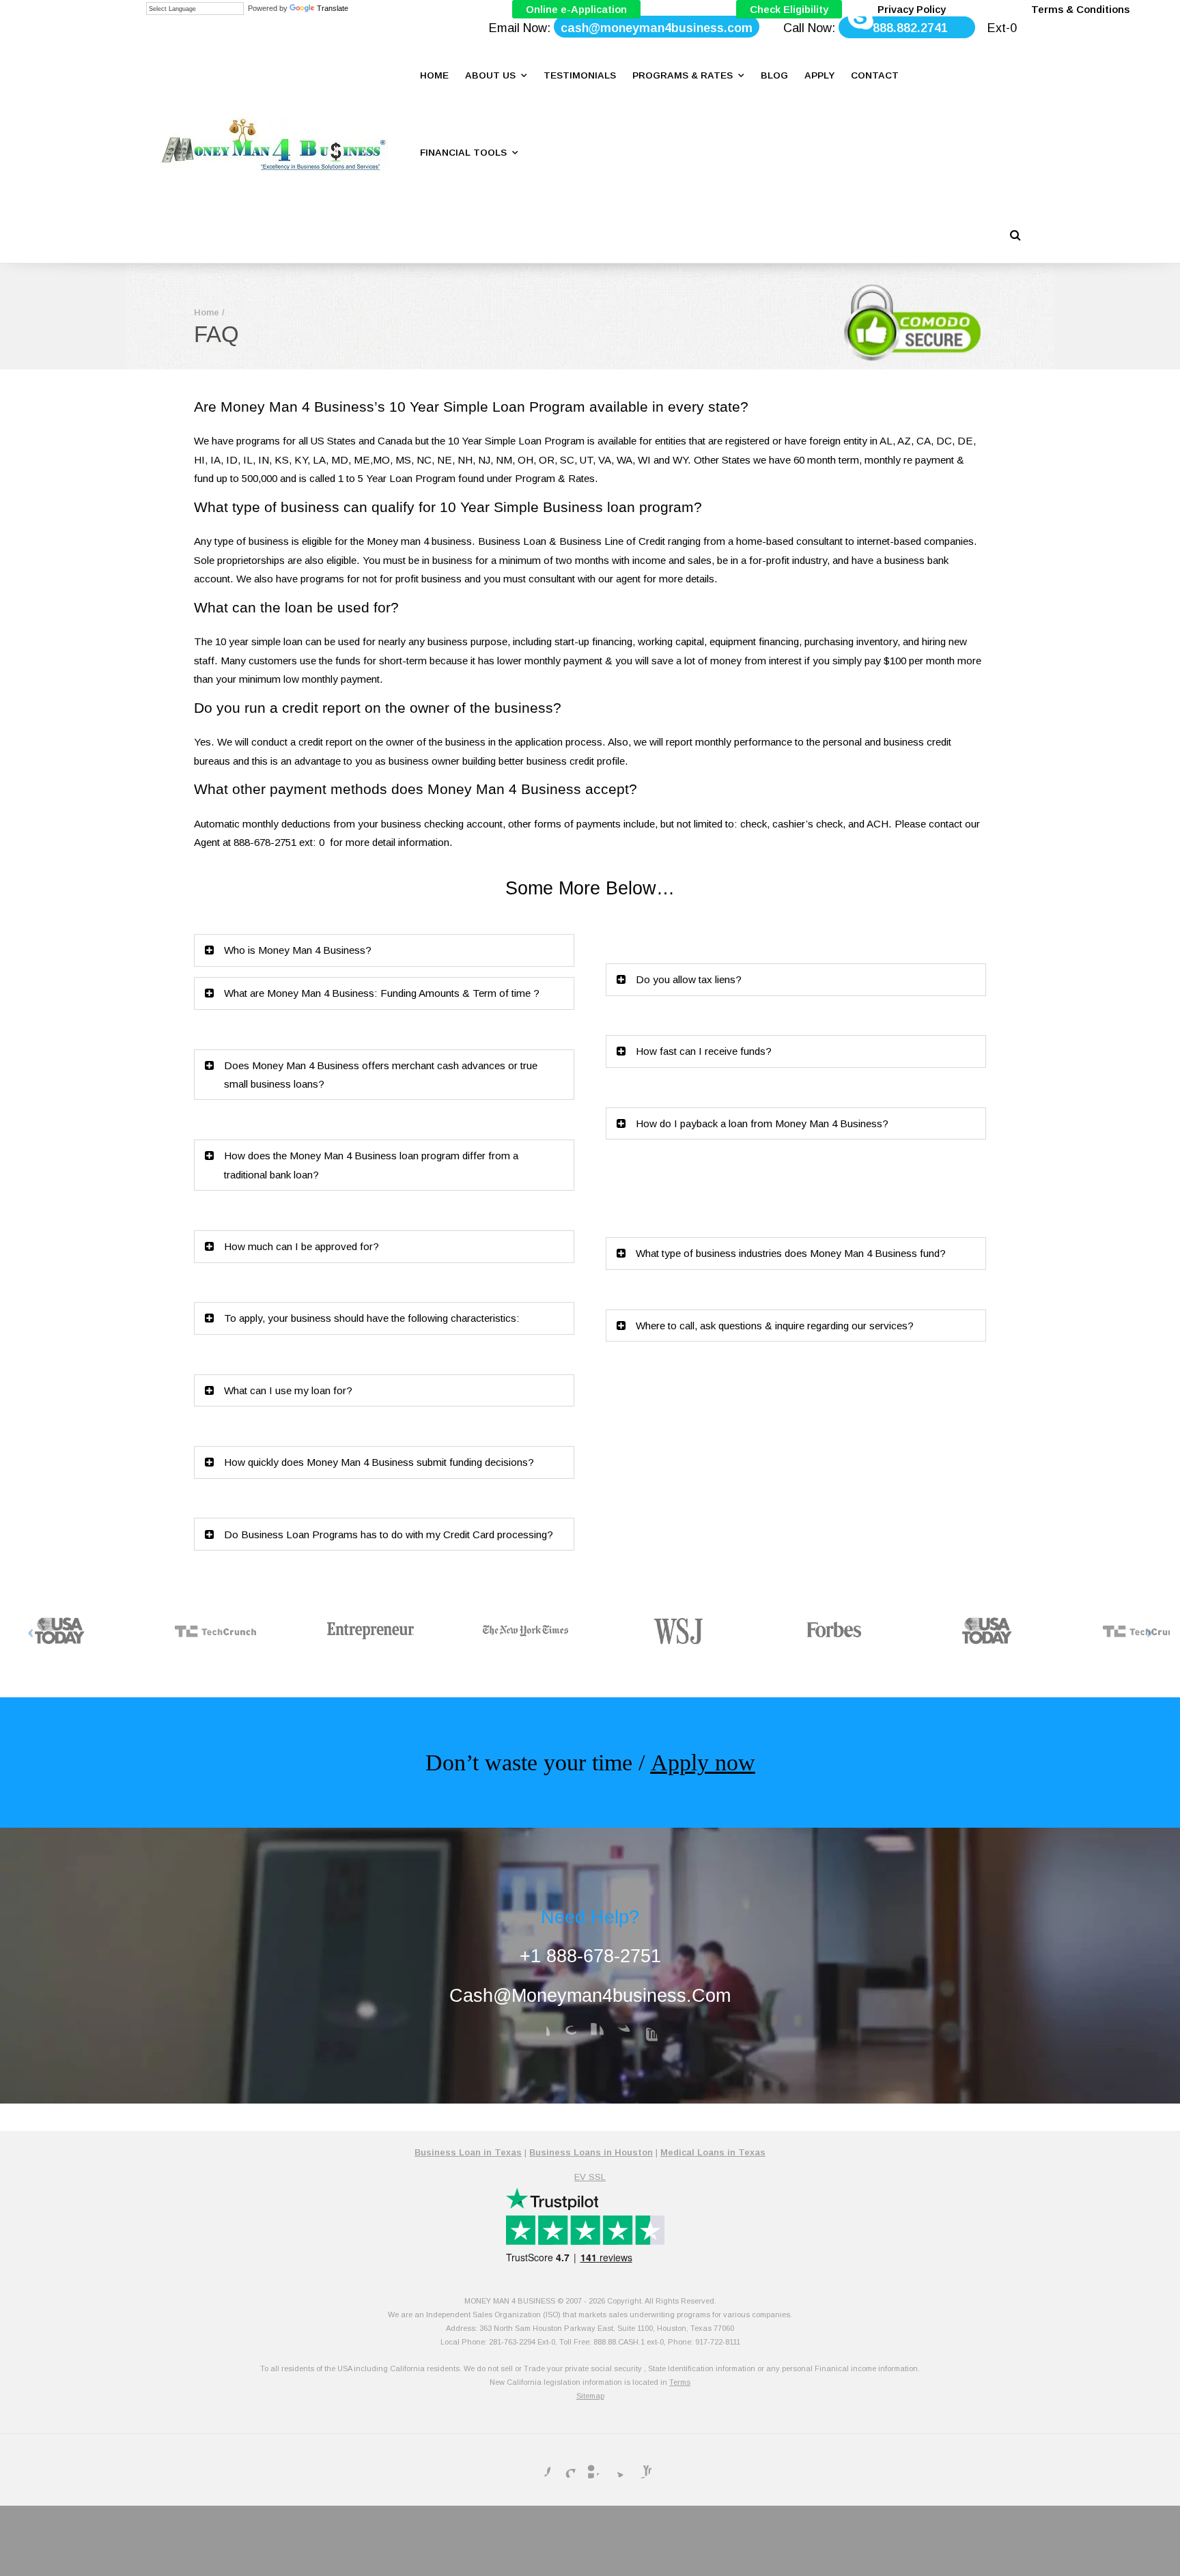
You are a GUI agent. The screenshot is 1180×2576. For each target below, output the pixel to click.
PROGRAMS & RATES (683, 75)
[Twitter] (619, 2034)
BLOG (774, 75)
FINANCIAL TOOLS (463, 153)
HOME (434, 75)
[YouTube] (647, 2039)
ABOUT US (490, 75)
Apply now (703, 1763)
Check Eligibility (789, 9)
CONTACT (875, 75)
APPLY (819, 75)
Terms (680, 2382)
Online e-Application (576, 9)
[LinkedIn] (593, 2034)
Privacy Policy (912, 9)
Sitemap (590, 2396)
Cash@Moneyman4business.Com (590, 1995)
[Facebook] (539, 2034)
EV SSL (590, 2177)
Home (207, 312)
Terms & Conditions (1080, 9)
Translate (333, 8)
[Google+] (565, 2034)
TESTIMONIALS (580, 75)
